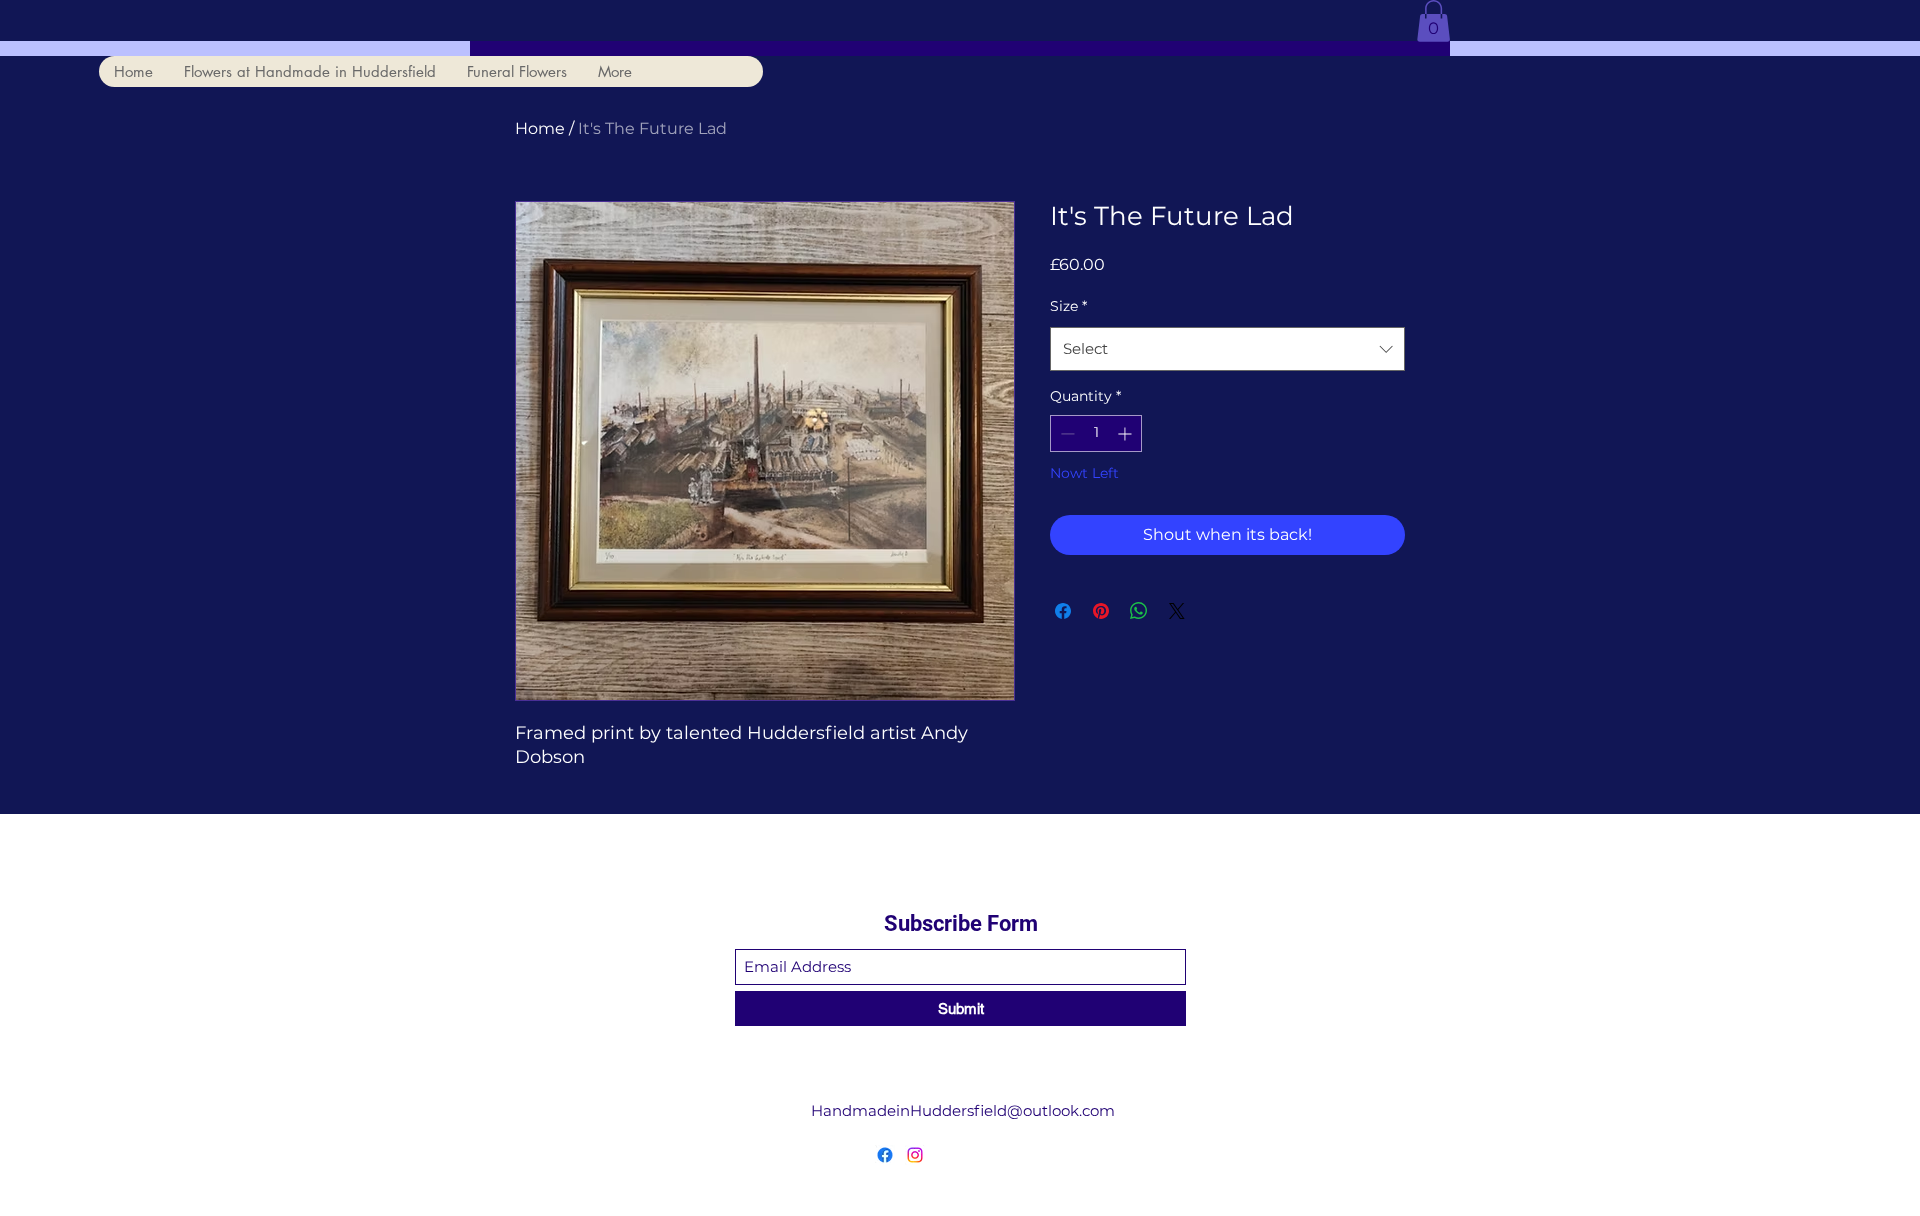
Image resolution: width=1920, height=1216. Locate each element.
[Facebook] (885, 1155)
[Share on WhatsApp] (1139, 611)
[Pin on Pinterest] (1101, 611)
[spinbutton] (1096, 433)
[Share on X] (1177, 611)
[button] (1433, 21)
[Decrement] (1065, 433)
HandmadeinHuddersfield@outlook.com (963, 1110)
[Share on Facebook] (1063, 611)
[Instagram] (915, 1155)
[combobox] (1227, 349)
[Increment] (1126, 433)
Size (1068, 306)
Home (540, 128)
